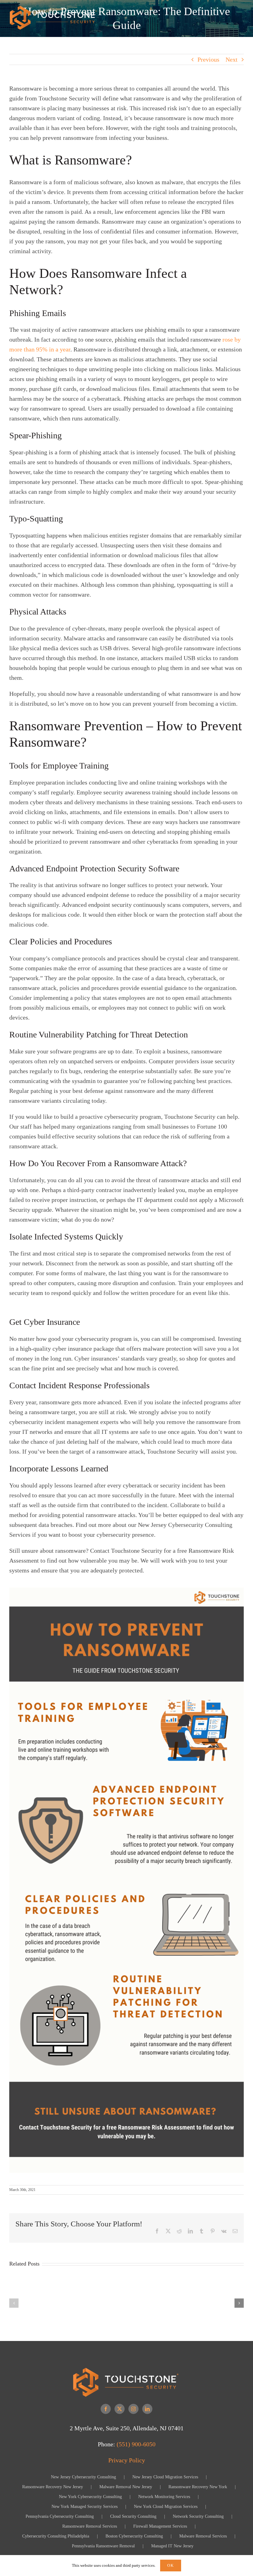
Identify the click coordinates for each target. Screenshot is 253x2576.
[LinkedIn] (147, 2409)
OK (171, 2565)
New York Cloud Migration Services (166, 2507)
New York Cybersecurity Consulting (90, 2497)
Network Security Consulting (198, 2516)
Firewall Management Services (160, 2526)
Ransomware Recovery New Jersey (53, 2487)
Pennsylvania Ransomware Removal (103, 2546)
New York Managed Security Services (85, 2507)
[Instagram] (133, 2409)
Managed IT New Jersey (172, 2546)
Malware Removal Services (203, 2536)
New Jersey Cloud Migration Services (165, 2477)
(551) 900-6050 (136, 2444)
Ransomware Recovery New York (198, 2487)
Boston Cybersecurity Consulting (134, 2536)
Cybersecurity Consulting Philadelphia (56, 2536)
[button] (14, 2303)
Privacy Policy (127, 2460)
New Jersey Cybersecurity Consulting (83, 2477)
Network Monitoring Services (164, 2497)
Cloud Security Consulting (133, 2516)
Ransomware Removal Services (90, 2526)
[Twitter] (120, 2409)
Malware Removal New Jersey (126, 2487)
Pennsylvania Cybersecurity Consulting (60, 2516)
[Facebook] (106, 2409)
